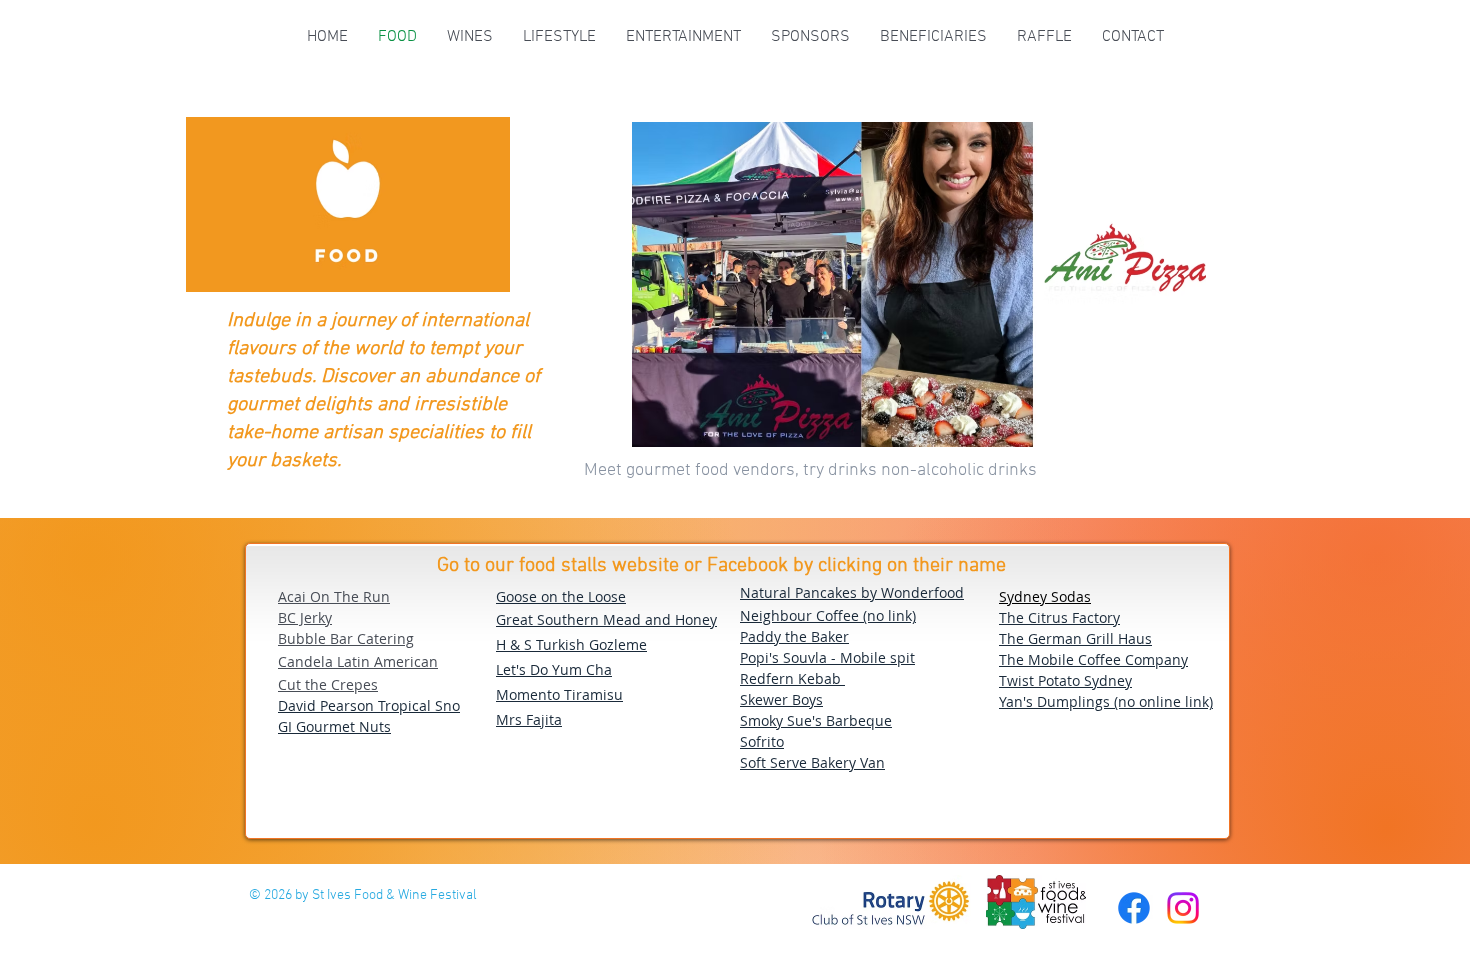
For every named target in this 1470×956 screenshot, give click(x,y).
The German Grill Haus (1075, 638)
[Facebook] (1134, 908)
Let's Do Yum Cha (554, 669)
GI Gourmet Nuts (334, 726)
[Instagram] (1183, 908)
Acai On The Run (334, 596)
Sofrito (762, 741)
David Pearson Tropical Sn (365, 705)
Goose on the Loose (561, 596)
